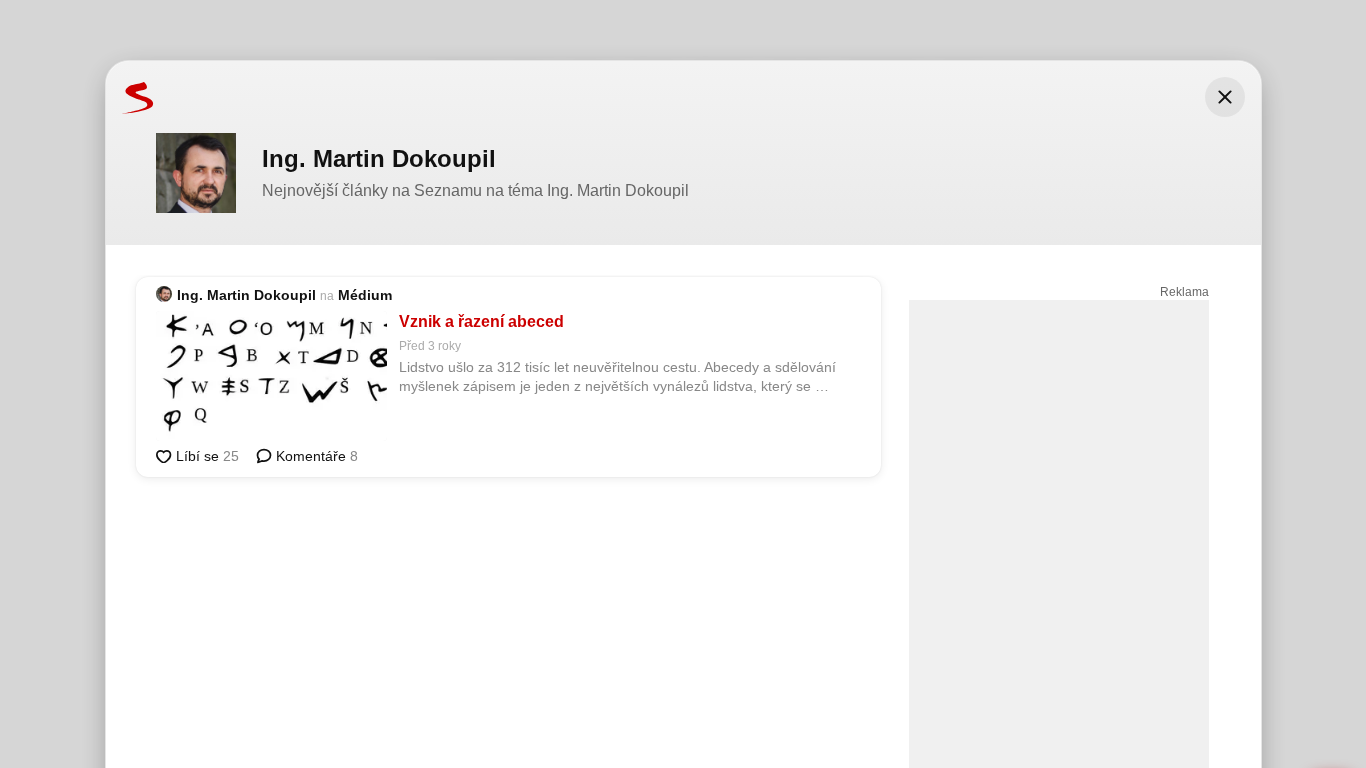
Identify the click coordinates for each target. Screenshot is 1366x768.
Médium (365, 295)
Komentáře (315, 456)
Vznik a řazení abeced (481, 321)
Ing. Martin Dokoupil (246, 295)
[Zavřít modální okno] (1225, 97)
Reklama (1184, 292)
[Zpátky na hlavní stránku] (130, 97)
